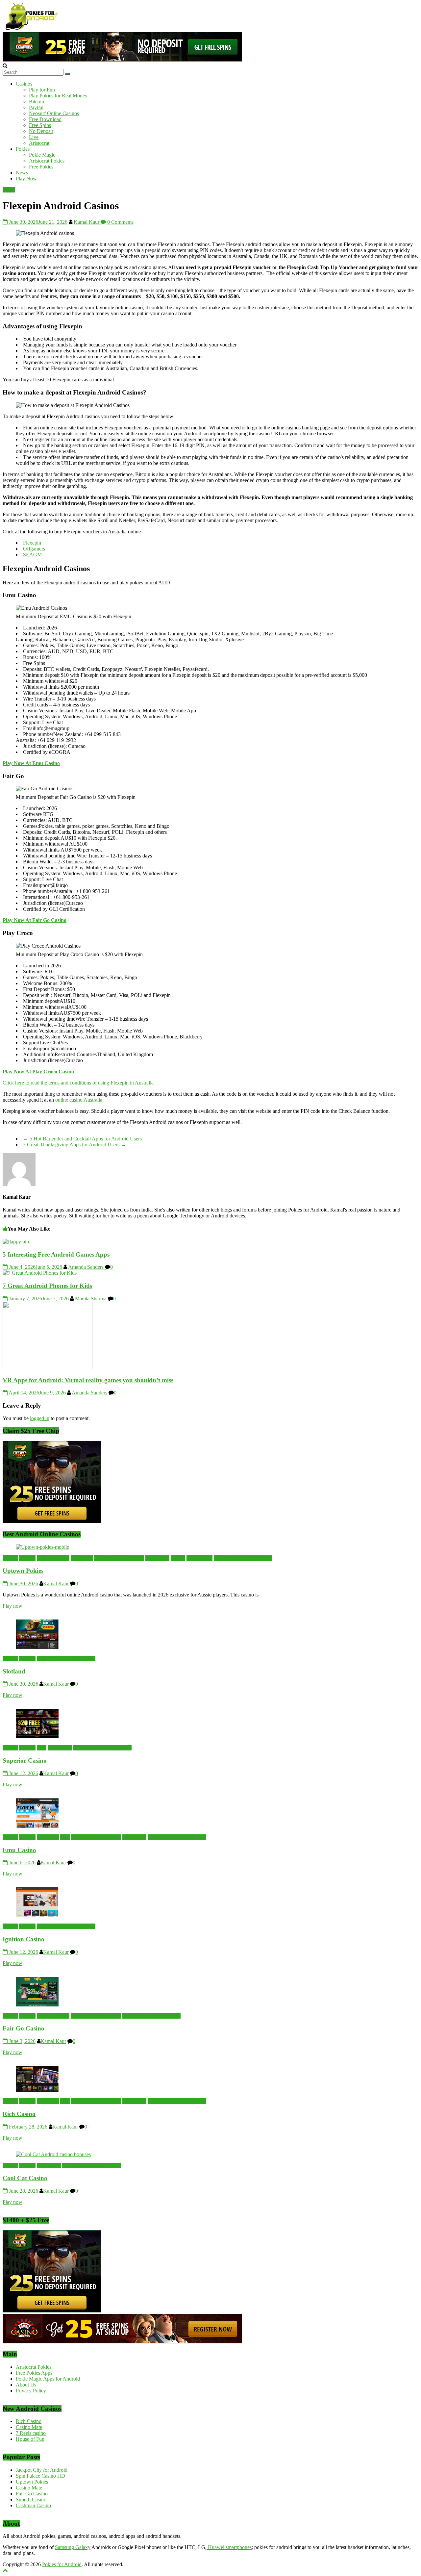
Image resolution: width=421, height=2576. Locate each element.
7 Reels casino (31, 2433)
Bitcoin (37, 102)
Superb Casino (31, 2499)
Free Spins (40, 125)
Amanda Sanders (87, 1267)
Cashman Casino (33, 2505)
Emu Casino (19, 1850)
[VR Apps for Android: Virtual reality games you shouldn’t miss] (48, 1367)
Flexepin (32, 543)
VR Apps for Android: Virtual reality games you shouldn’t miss (88, 1380)
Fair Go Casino (24, 2028)
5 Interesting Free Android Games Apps (56, 1254)
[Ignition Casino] (37, 1915)
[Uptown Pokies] (42, 1547)
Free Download (45, 119)
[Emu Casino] (37, 1826)
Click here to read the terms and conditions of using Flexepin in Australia (78, 1083)
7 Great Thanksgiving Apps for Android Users (74, 1145)
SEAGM (32, 555)
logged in (40, 1418)
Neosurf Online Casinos (54, 113)
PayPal (36, 107)
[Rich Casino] (37, 2090)
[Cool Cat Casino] (53, 2154)
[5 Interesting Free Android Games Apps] (17, 1242)
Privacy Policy (31, 2391)
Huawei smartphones (229, 2547)
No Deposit (41, 131)
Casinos (24, 84)
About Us (26, 2385)
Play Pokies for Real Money (58, 96)
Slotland (14, 1671)
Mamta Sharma (91, 1299)
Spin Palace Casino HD (40, 2476)
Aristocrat (39, 143)
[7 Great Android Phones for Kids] (40, 1273)
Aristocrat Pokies (47, 161)
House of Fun (30, 2439)
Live (34, 137)
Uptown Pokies (23, 1571)
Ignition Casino (24, 1939)
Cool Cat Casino (25, 2178)
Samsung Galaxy (73, 2547)
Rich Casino (19, 2114)
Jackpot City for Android (42, 2470)
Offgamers (34, 549)
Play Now (26, 179)
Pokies (23, 149)
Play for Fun (42, 90)
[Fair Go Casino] (37, 2005)
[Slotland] (37, 1647)
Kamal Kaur (87, 222)
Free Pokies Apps (34, 2373)
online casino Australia (79, 1100)
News (22, 173)
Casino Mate (29, 2427)
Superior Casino (25, 1760)
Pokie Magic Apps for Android (48, 2379)
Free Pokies (41, 167)
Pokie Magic (42, 155)
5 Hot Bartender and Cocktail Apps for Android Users (82, 1139)
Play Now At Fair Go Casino (35, 920)
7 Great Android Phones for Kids (47, 1286)
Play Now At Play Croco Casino (38, 1071)
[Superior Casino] (37, 1736)
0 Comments (120, 222)
